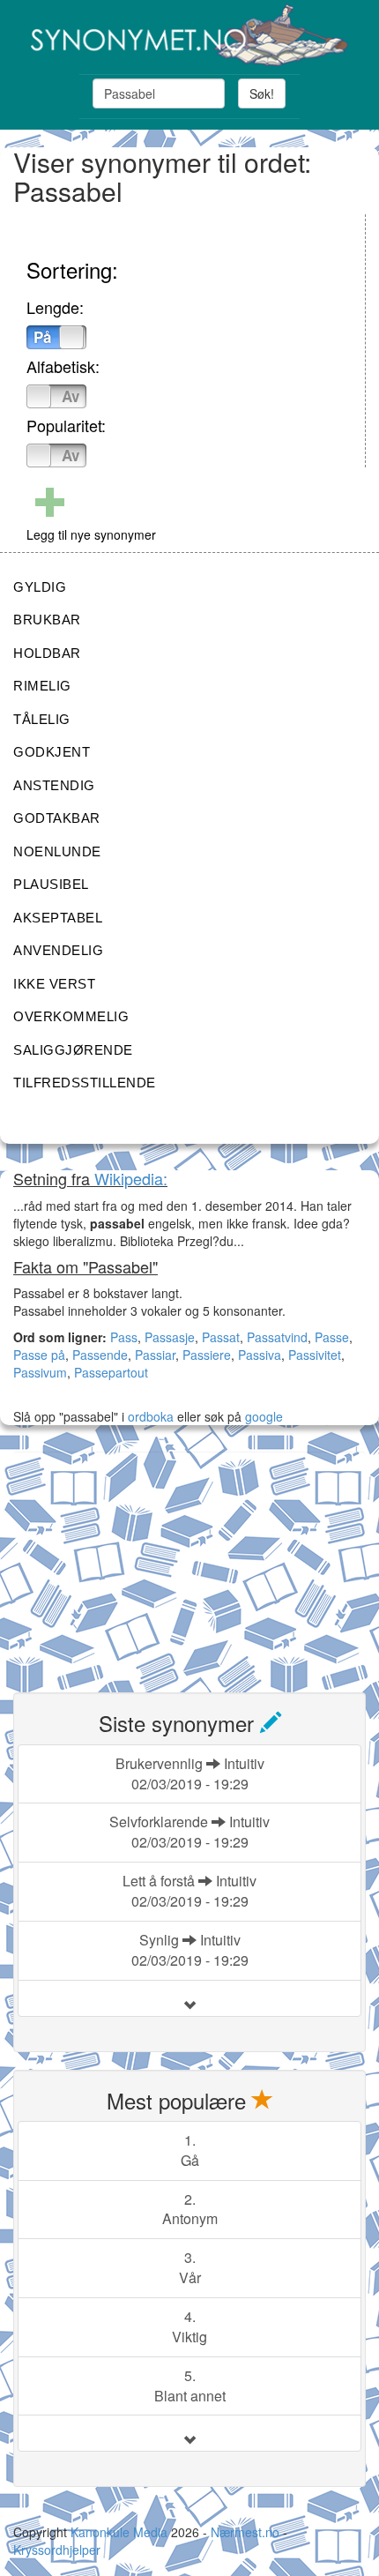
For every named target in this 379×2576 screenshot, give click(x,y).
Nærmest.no (245, 2532)
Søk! (262, 93)
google (264, 1416)
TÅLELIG (42, 719)
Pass (124, 1337)
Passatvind (277, 1337)
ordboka (149, 1416)
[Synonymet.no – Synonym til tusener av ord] (189, 35)
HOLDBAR (47, 653)
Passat (221, 1337)
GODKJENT (52, 752)
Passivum (40, 1372)
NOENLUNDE (57, 851)
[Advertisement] (145, 1562)
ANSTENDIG (54, 785)
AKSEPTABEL (58, 918)
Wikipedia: (131, 1178)
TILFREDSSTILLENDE (85, 1083)
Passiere (207, 1355)
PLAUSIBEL (51, 884)
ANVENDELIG (58, 950)
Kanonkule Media (121, 2532)
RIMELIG (42, 686)
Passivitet (315, 1355)
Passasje (170, 1337)
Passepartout (111, 1372)
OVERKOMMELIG (71, 1016)
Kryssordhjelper (57, 2550)
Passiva (260, 1355)
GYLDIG (40, 587)
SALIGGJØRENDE (73, 1050)
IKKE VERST (54, 984)
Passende (100, 1355)
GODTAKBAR (57, 818)
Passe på (39, 1355)
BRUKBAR (47, 620)
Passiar (155, 1355)
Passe (332, 1337)
